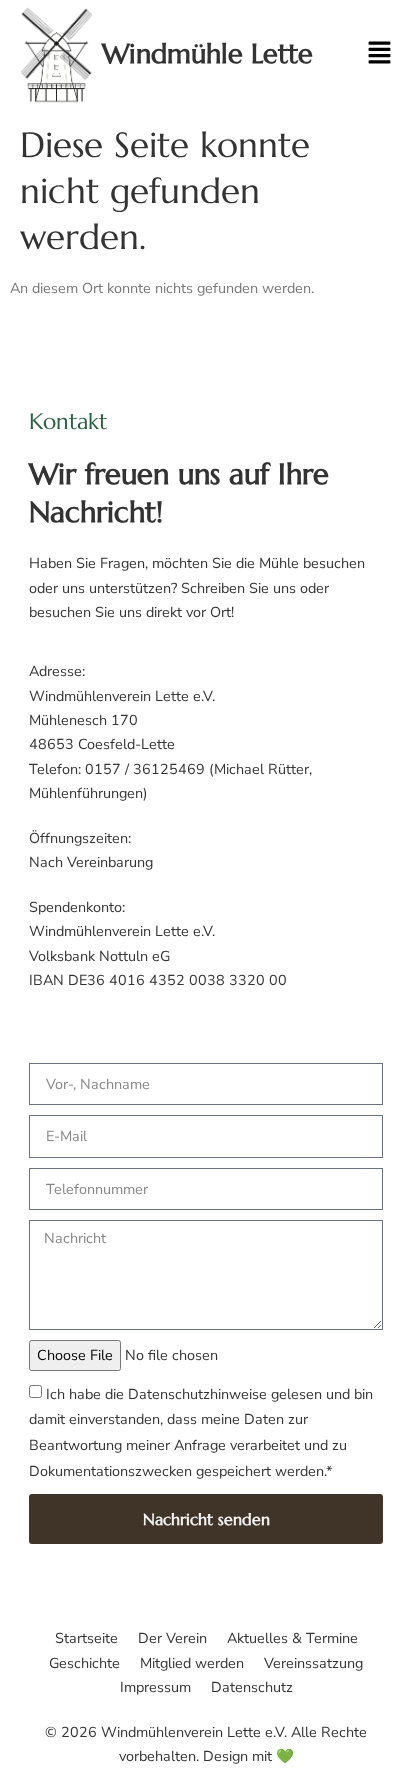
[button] (364, 55)
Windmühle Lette (207, 54)
